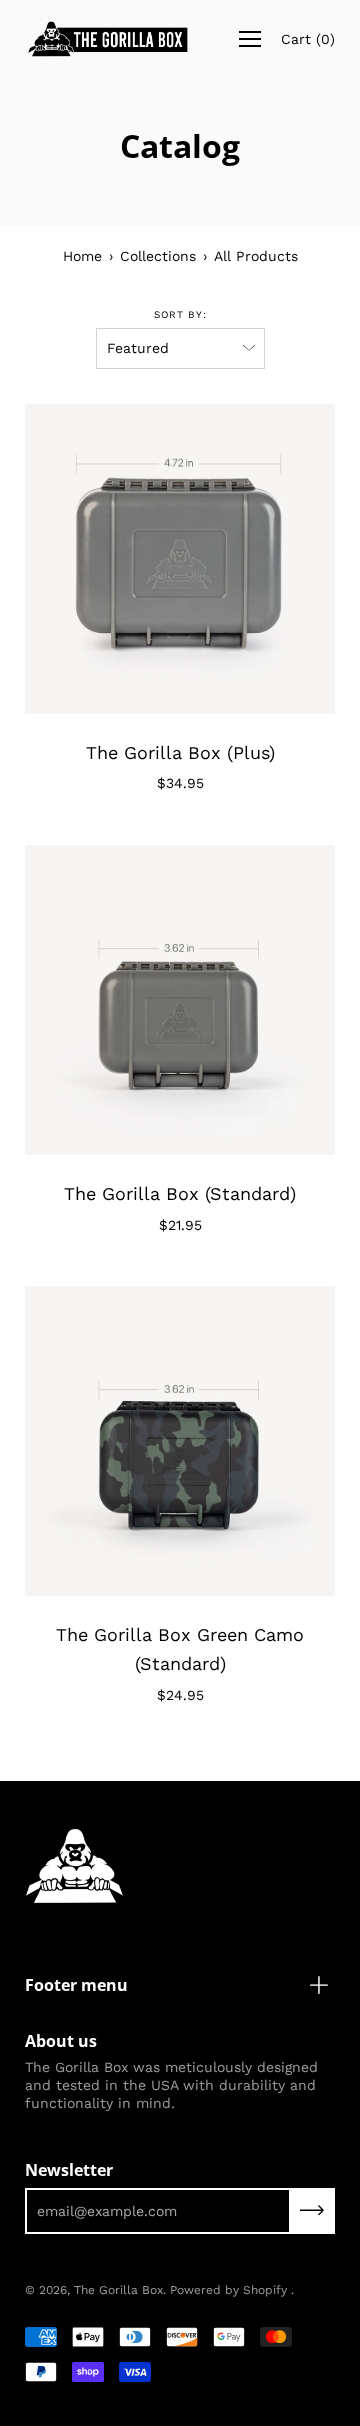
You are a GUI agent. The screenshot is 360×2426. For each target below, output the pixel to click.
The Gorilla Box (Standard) (180, 1193)
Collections (158, 256)
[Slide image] (180, 559)
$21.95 (180, 1225)
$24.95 (180, 1695)
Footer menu (76, 1985)
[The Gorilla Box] (113, 39)
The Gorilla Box (118, 2290)
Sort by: (180, 314)
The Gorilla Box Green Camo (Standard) (180, 1649)
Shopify (265, 2290)
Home (82, 256)
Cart (308, 39)
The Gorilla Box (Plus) (180, 752)
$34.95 (180, 783)
